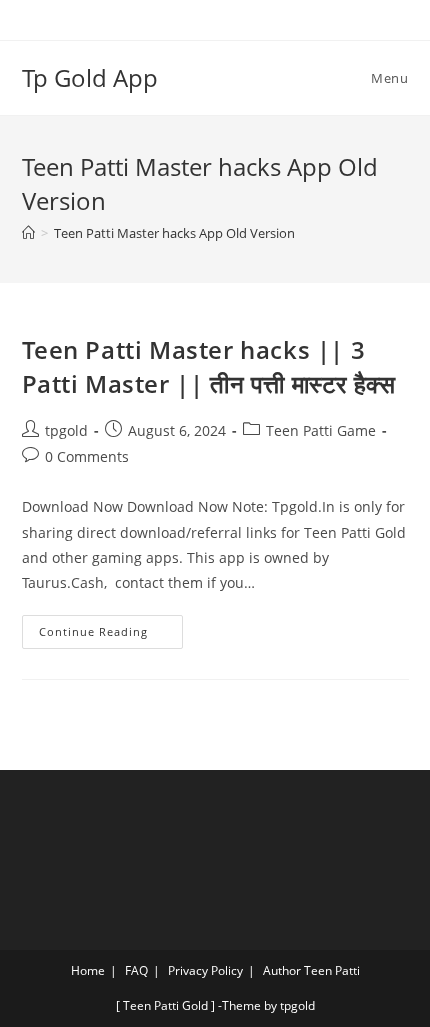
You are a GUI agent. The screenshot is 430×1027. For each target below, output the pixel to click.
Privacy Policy (205, 970)
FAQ (136, 970)
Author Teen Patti (311, 970)
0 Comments (87, 456)
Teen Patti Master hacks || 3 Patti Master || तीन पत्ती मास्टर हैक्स (209, 366)
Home (88, 970)
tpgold (66, 430)
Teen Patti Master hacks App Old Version (174, 233)
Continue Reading (111, 627)
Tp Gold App (90, 77)
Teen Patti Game (321, 430)
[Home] (28, 233)
